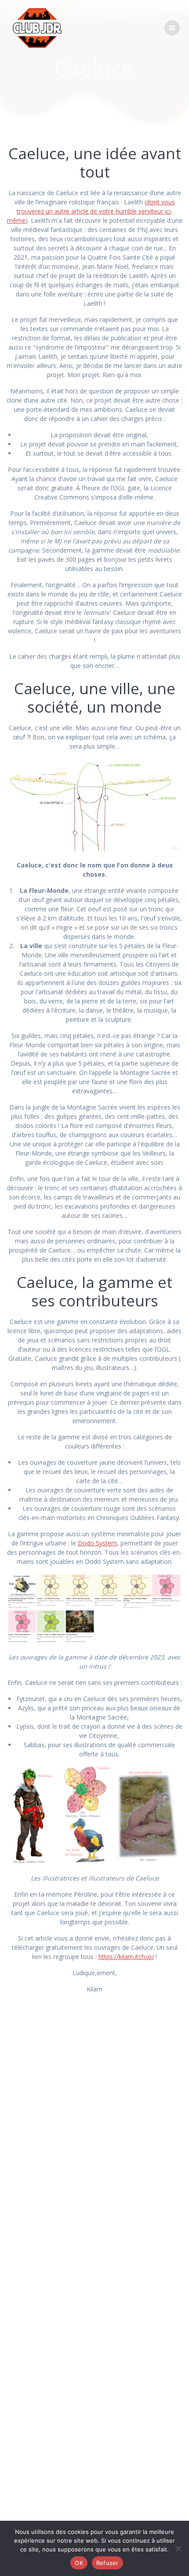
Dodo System (97, 1543)
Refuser (107, 2563)
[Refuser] (178, 2548)
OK (79, 2563)
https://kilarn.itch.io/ (126, 1957)
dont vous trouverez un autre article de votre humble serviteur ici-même (91, 211)
